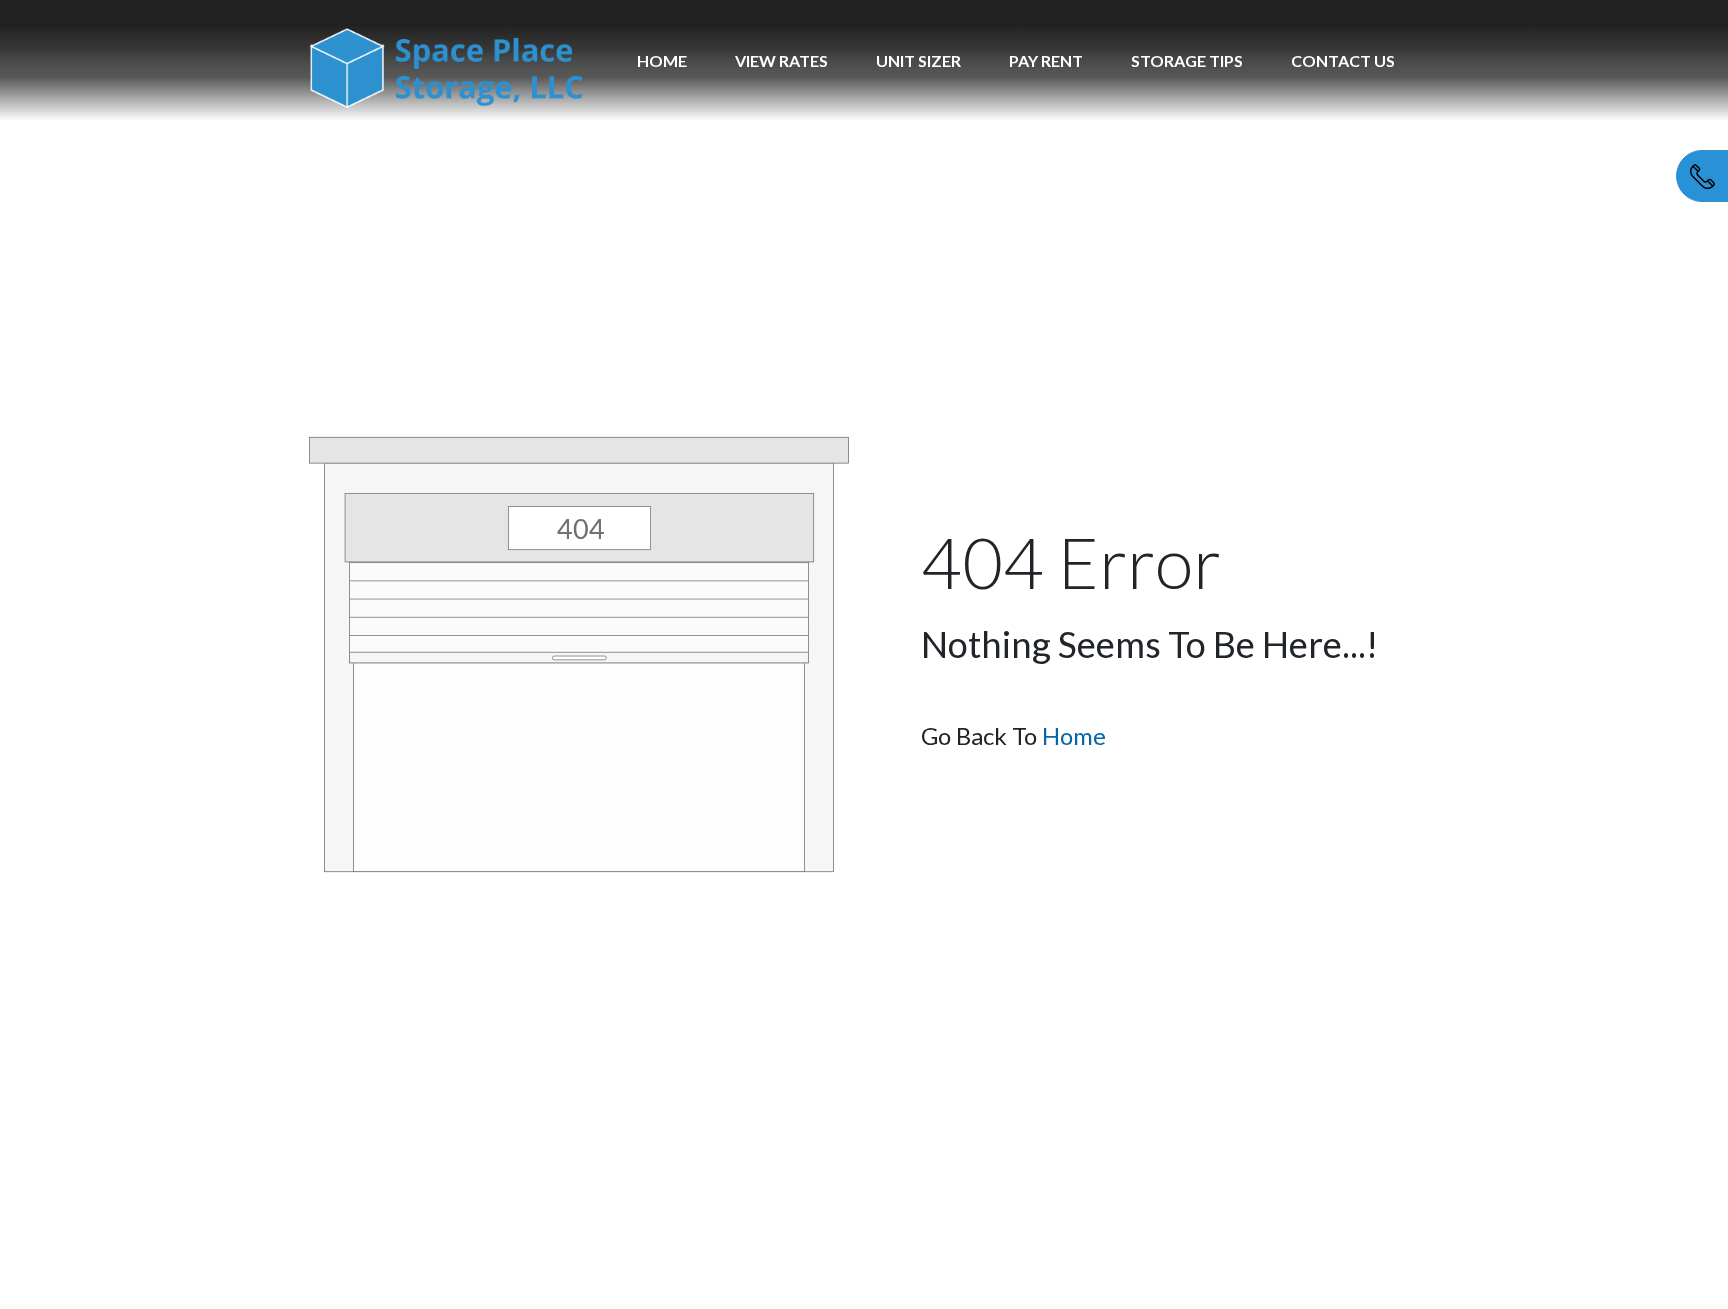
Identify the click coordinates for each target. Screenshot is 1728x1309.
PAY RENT (1046, 60)
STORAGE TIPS (1187, 60)
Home (1074, 735)
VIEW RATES (781, 60)
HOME (662, 60)
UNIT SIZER (918, 60)
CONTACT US (1343, 60)
